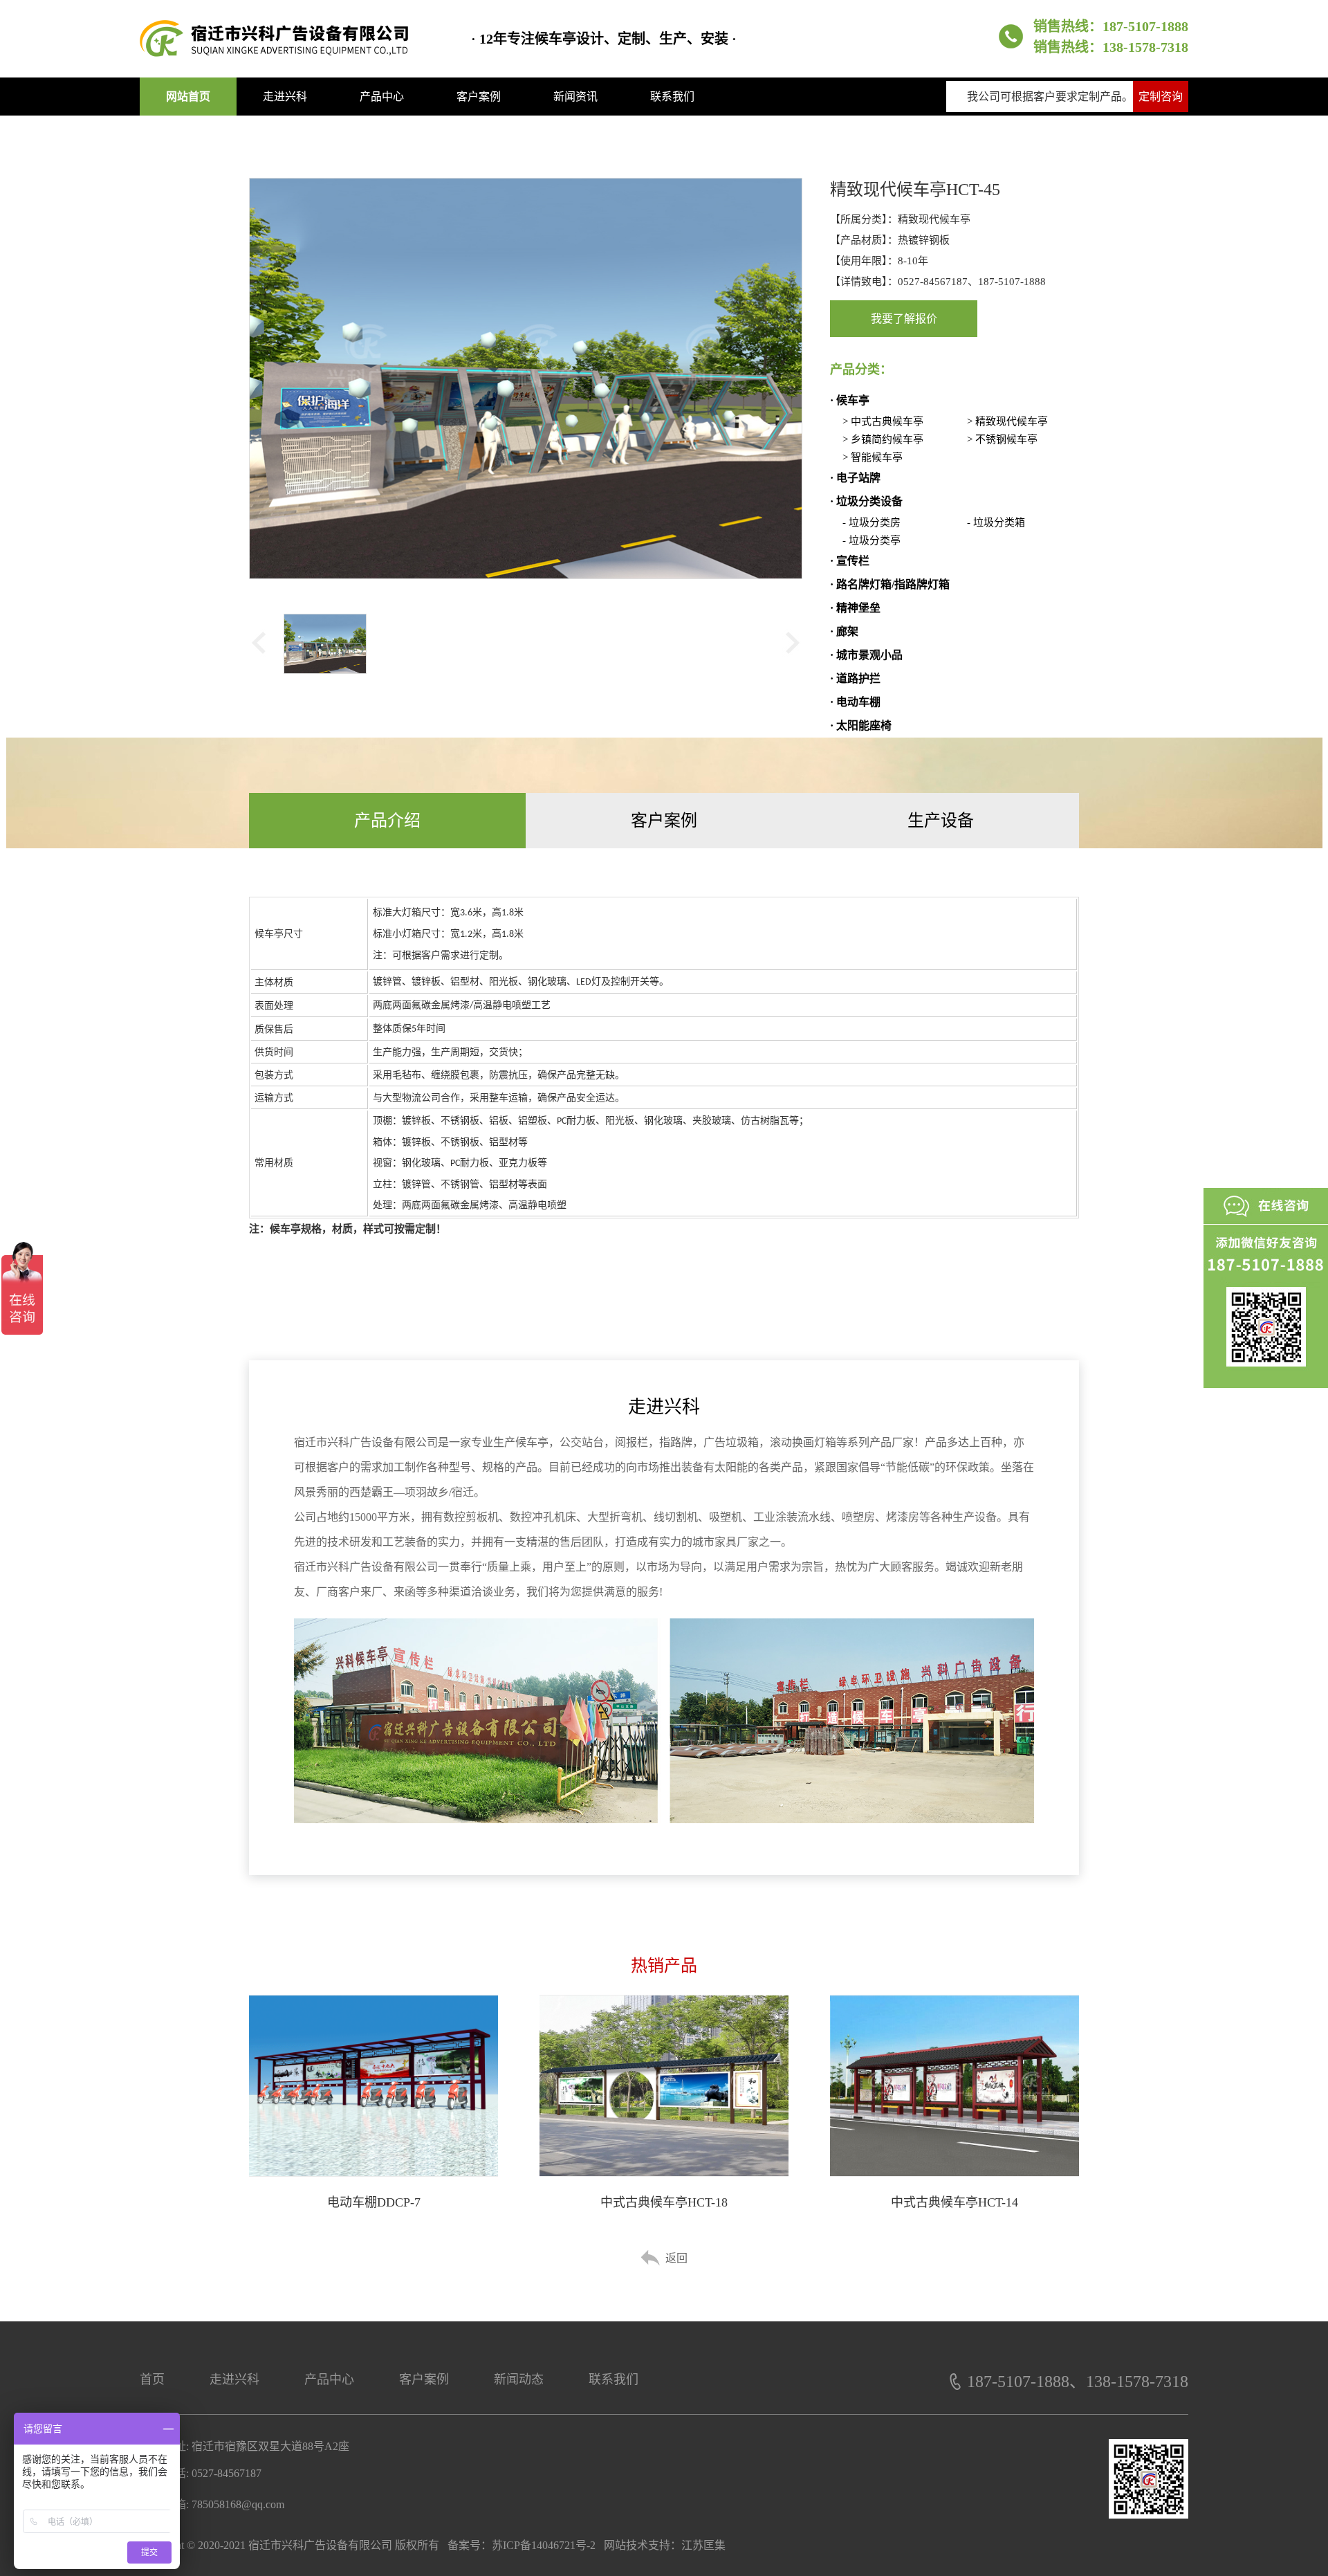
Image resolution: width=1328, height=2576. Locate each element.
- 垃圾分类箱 (996, 522)
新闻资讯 (575, 97)
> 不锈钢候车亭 (1002, 439)
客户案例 (479, 97)
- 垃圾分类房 (871, 522)
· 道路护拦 (855, 678)
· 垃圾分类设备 (866, 501)
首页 (152, 2379)
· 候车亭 (850, 400)
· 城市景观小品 (866, 655)
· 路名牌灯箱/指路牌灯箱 (890, 584)
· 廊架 (844, 631)
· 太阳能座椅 (861, 725)
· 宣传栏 (850, 561)
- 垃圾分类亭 (871, 540)
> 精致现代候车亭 (1007, 421)
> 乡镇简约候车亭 (883, 439)
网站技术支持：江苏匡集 (665, 2545)
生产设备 (941, 821)
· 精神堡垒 (855, 608)
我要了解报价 (904, 319)
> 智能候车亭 (873, 457)
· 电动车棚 (855, 702)
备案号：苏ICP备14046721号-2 (522, 2545)
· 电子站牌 (855, 478)
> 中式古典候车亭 (883, 421)
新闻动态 (519, 2379)
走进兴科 (285, 97)
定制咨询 (1161, 97)
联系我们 (672, 97)
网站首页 (188, 97)
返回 (676, 2258)
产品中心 (382, 97)
